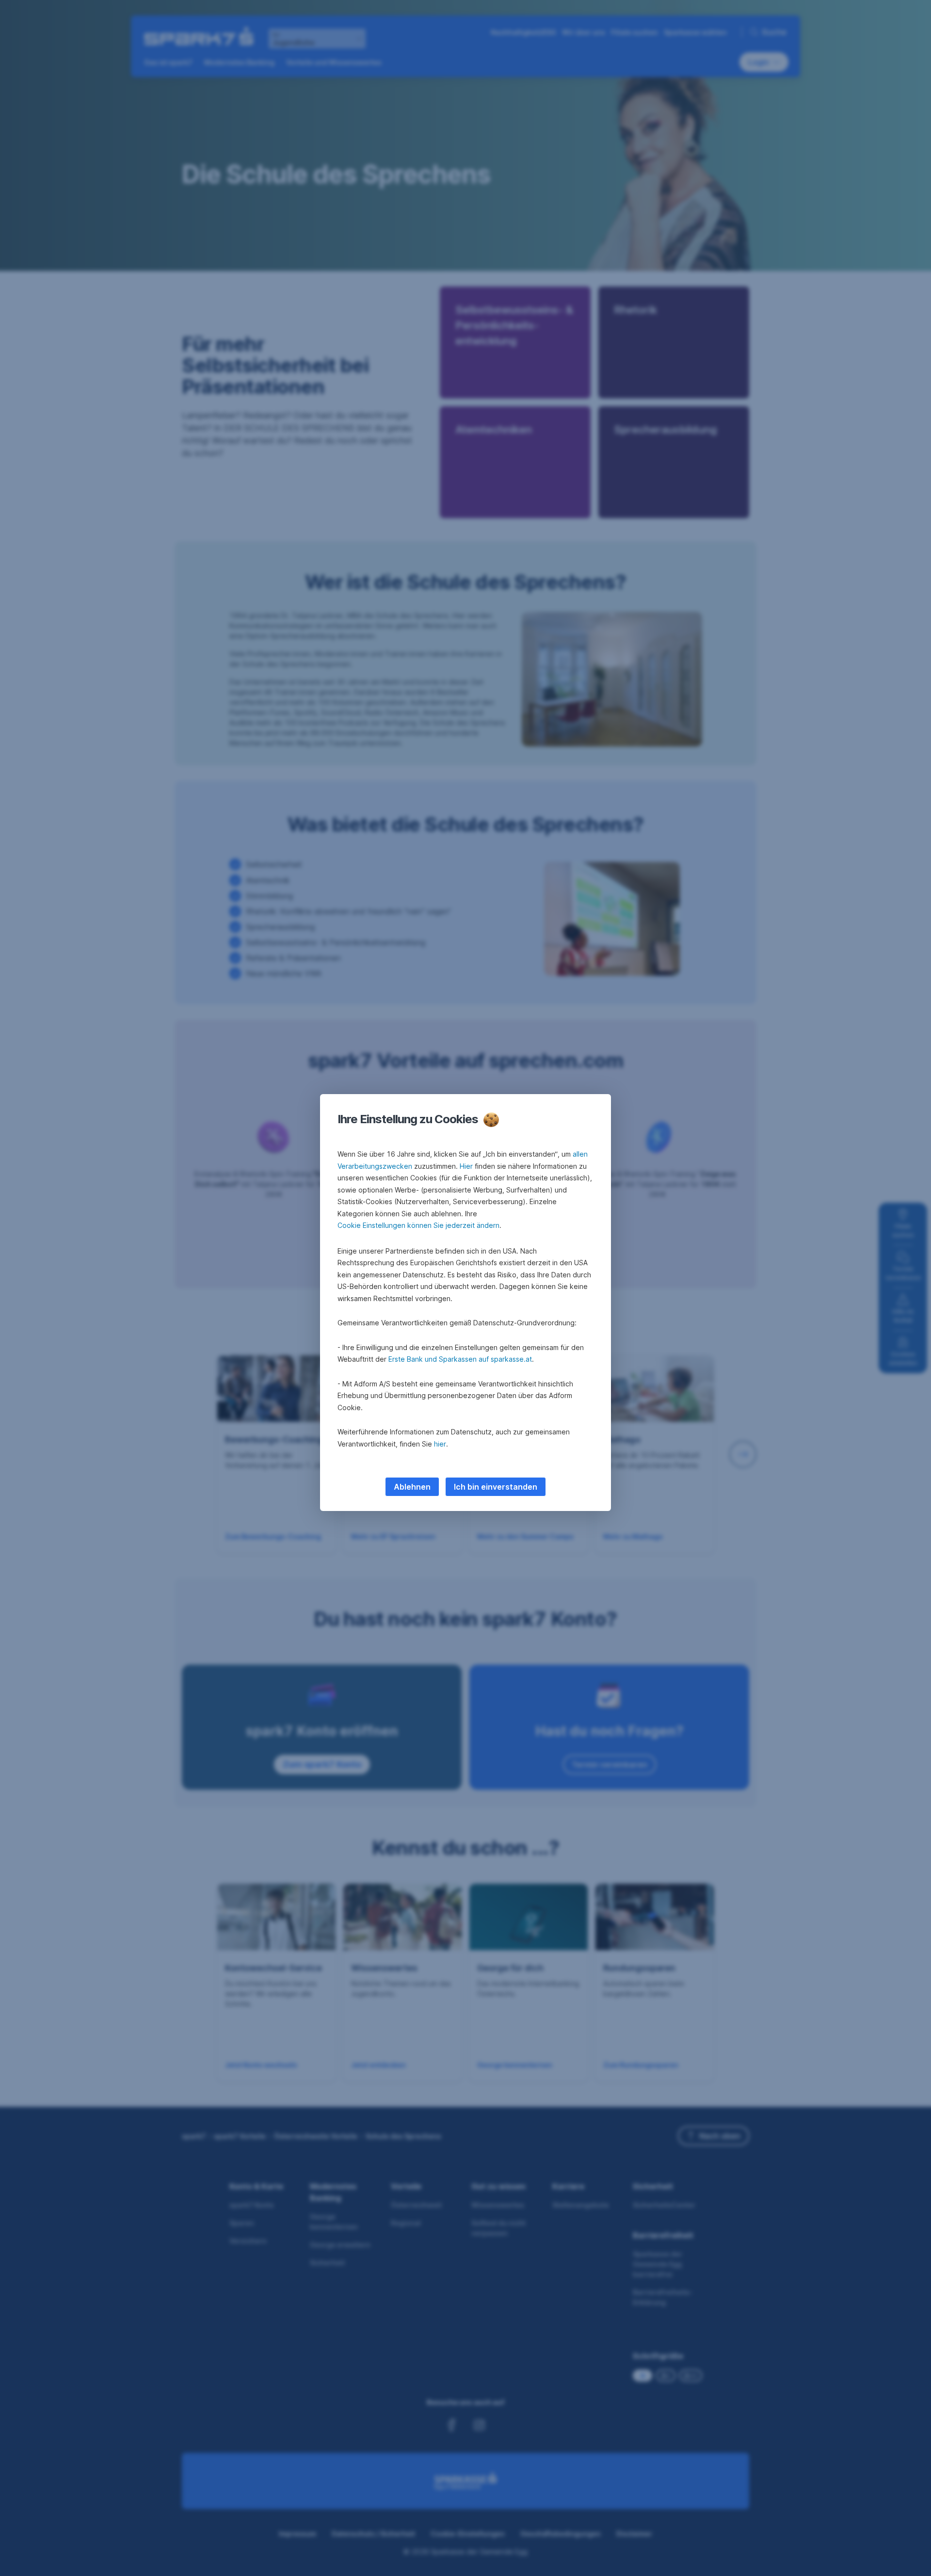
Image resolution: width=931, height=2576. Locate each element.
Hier (466, 1166)
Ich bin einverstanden (496, 1487)
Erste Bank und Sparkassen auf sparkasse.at (460, 1359)
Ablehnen (412, 1487)
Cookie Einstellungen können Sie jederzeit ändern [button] (418, 1225)
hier (440, 1444)
